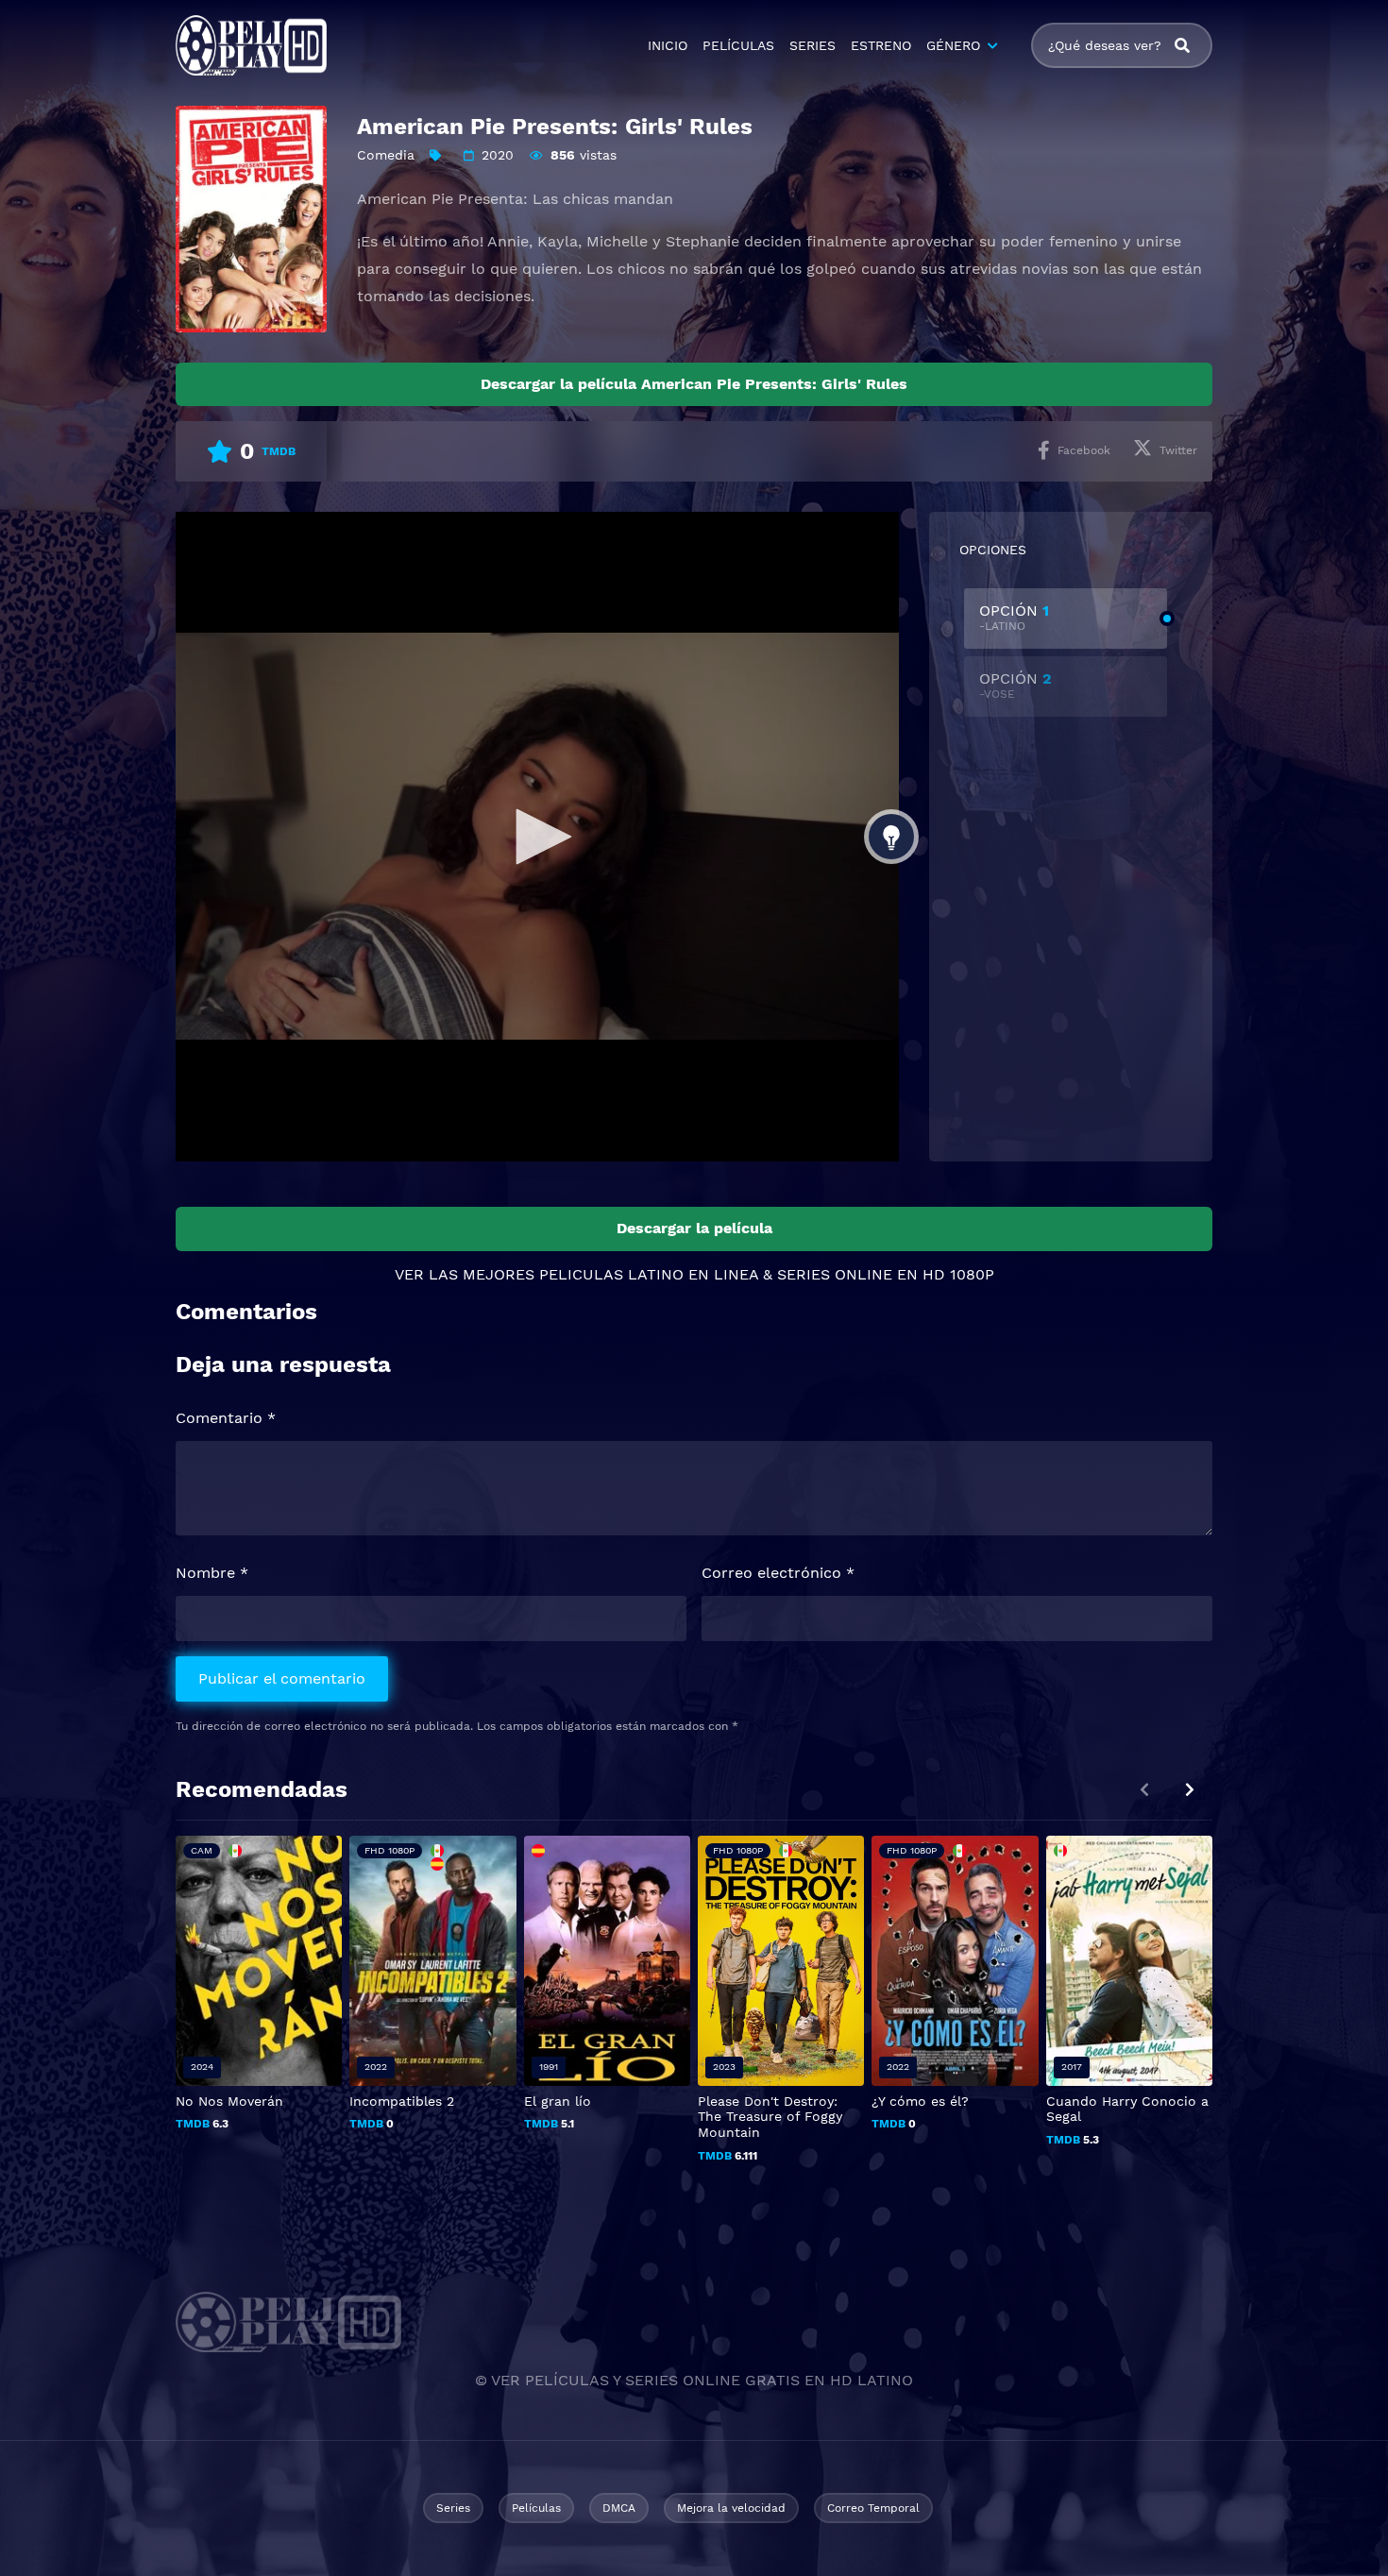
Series (453, 2508)
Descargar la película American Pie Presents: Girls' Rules (694, 384)
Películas (536, 2508)
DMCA (619, 2508)
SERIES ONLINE (835, 1274)
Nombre (212, 1573)
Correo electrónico (778, 1573)
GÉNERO (953, 45)
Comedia (386, 155)
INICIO (668, 45)
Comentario (226, 1418)
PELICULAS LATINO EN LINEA (649, 1274)
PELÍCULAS (738, 45)
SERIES (812, 45)
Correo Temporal (873, 2508)
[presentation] (1190, 1790)
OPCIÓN (1014, 617)
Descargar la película (694, 1228)
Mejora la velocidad (731, 2508)
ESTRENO (881, 45)
